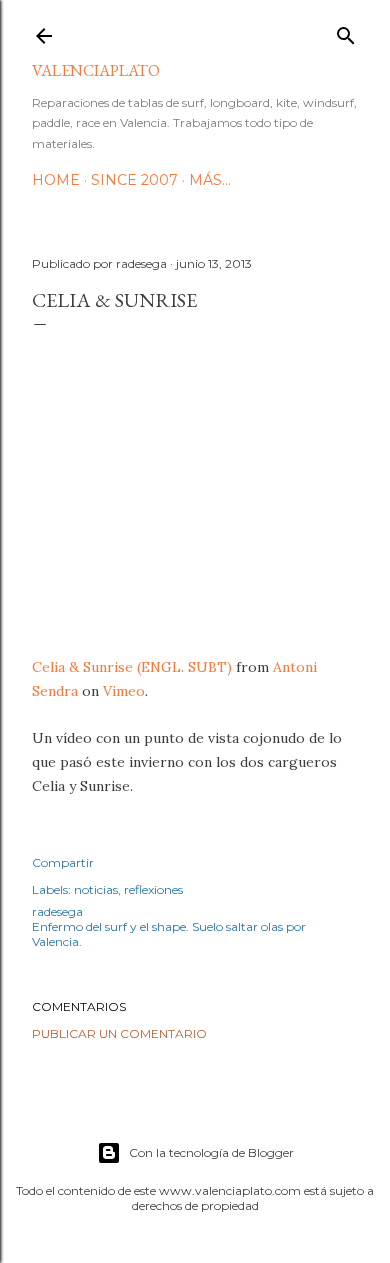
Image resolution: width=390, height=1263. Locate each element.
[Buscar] (346, 31)
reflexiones (153, 889)
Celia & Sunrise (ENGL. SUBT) (132, 667)
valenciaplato (96, 70)
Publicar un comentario (119, 1033)
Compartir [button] (63, 862)
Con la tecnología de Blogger (211, 1152)
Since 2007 (134, 180)
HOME (56, 180)
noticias (96, 889)
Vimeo (124, 691)
